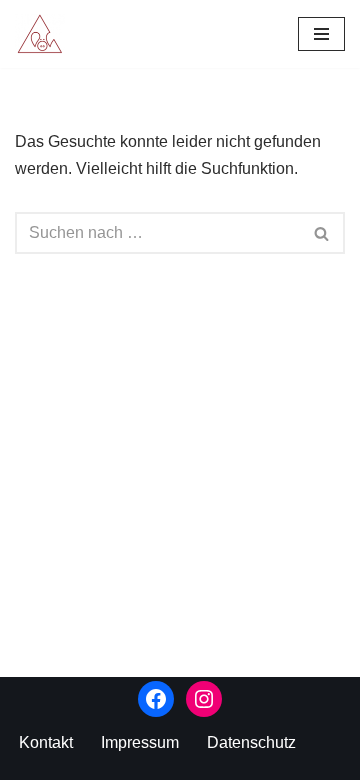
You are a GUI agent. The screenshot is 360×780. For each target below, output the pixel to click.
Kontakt (46, 742)
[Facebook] (156, 699)
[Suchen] (322, 233)
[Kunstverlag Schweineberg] (45, 34)
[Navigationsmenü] (321, 34)
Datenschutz (251, 742)
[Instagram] (204, 699)
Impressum (140, 742)
